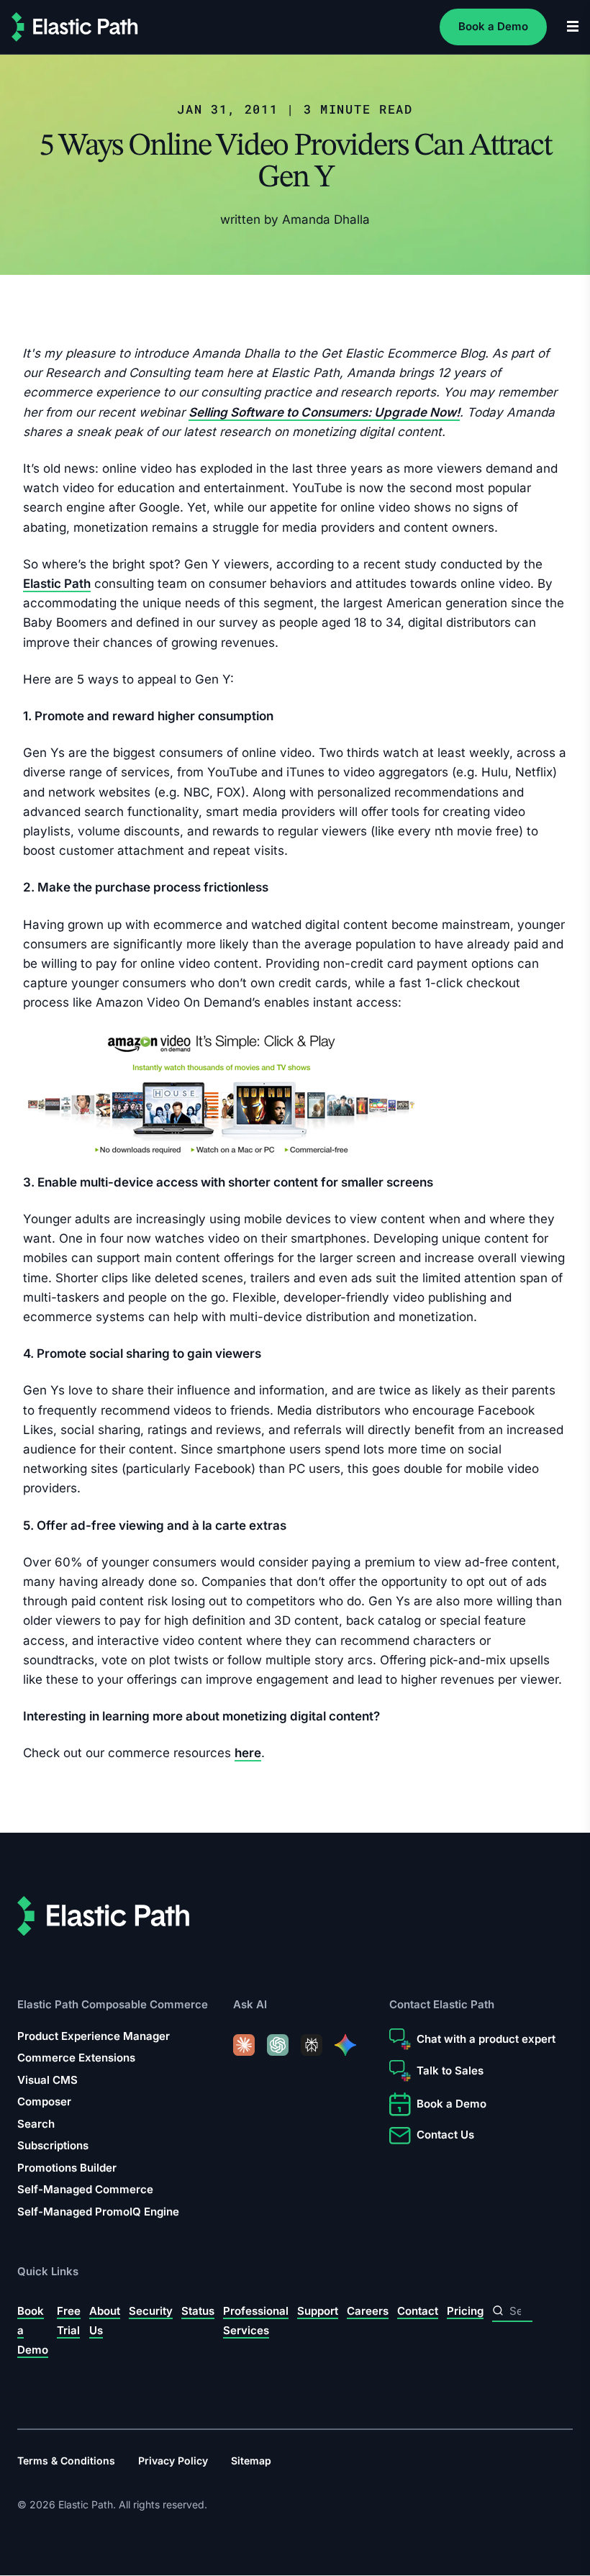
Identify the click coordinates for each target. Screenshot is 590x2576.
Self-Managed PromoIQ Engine (98, 2212)
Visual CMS (47, 2080)
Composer (44, 2101)
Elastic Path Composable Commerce (113, 2004)
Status (198, 2310)
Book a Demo (493, 26)
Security (151, 2310)
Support (318, 2310)
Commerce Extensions (76, 2058)
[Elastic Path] (75, 27)
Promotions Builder (67, 2168)
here (248, 1754)
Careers (368, 2310)
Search (36, 2124)
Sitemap (251, 2461)
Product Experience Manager (94, 2036)
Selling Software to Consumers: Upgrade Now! (324, 412)
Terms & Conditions (66, 2461)
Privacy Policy (173, 2461)
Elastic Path (57, 584)
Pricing (465, 2310)
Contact (418, 2310)
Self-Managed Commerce (85, 2189)
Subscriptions (53, 2145)
